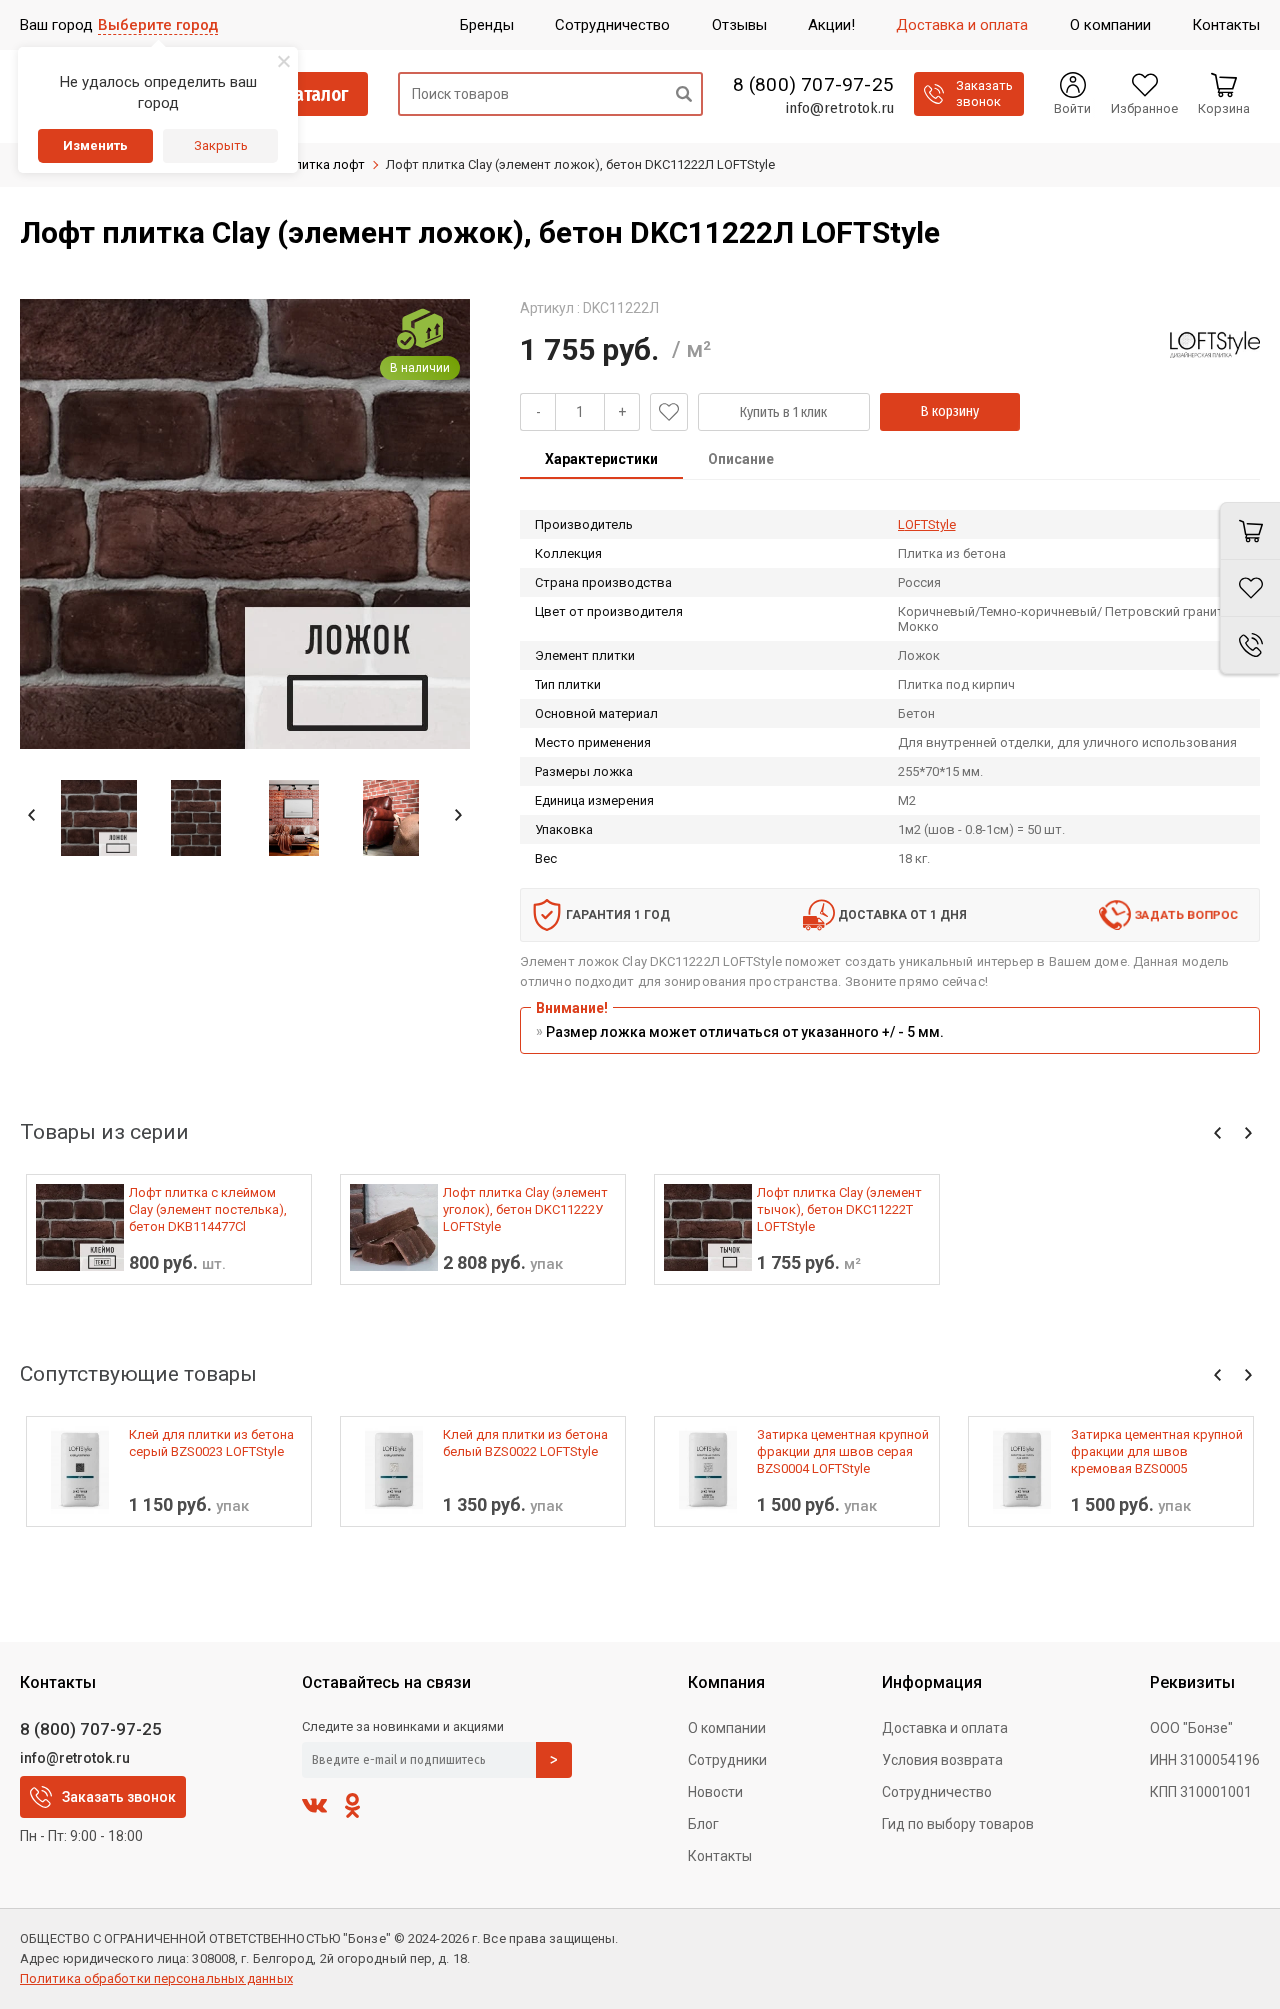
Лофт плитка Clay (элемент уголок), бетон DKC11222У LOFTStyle (525, 1209)
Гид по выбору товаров (958, 1824)
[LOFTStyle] (1215, 344)
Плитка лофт (325, 164)
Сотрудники (727, 1760)
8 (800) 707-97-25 (813, 85)
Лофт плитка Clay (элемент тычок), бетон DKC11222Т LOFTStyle (839, 1209)
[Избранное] (1250, 588)
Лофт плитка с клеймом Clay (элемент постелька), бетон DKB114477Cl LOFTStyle (208, 1210)
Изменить (95, 145)
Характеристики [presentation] (601, 459)
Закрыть (221, 145)
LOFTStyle (927, 524)
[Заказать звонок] (1250, 645)
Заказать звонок (119, 1797)
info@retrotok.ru (839, 108)
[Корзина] (1250, 531)
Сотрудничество (937, 1792)
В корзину (950, 411)
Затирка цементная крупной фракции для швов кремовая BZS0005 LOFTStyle (1157, 1452)
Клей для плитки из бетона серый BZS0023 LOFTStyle (211, 1443)
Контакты (720, 1856)
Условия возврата (942, 1760)
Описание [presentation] (741, 459)
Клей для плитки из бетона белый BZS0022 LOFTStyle (525, 1443)
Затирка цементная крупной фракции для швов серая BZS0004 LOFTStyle (843, 1451)
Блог (703, 1824)
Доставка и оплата (945, 1728)
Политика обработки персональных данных (156, 1978)
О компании (727, 1728)
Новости (715, 1792)
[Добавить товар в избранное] (669, 412)
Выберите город (158, 25)
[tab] (601, 461)
